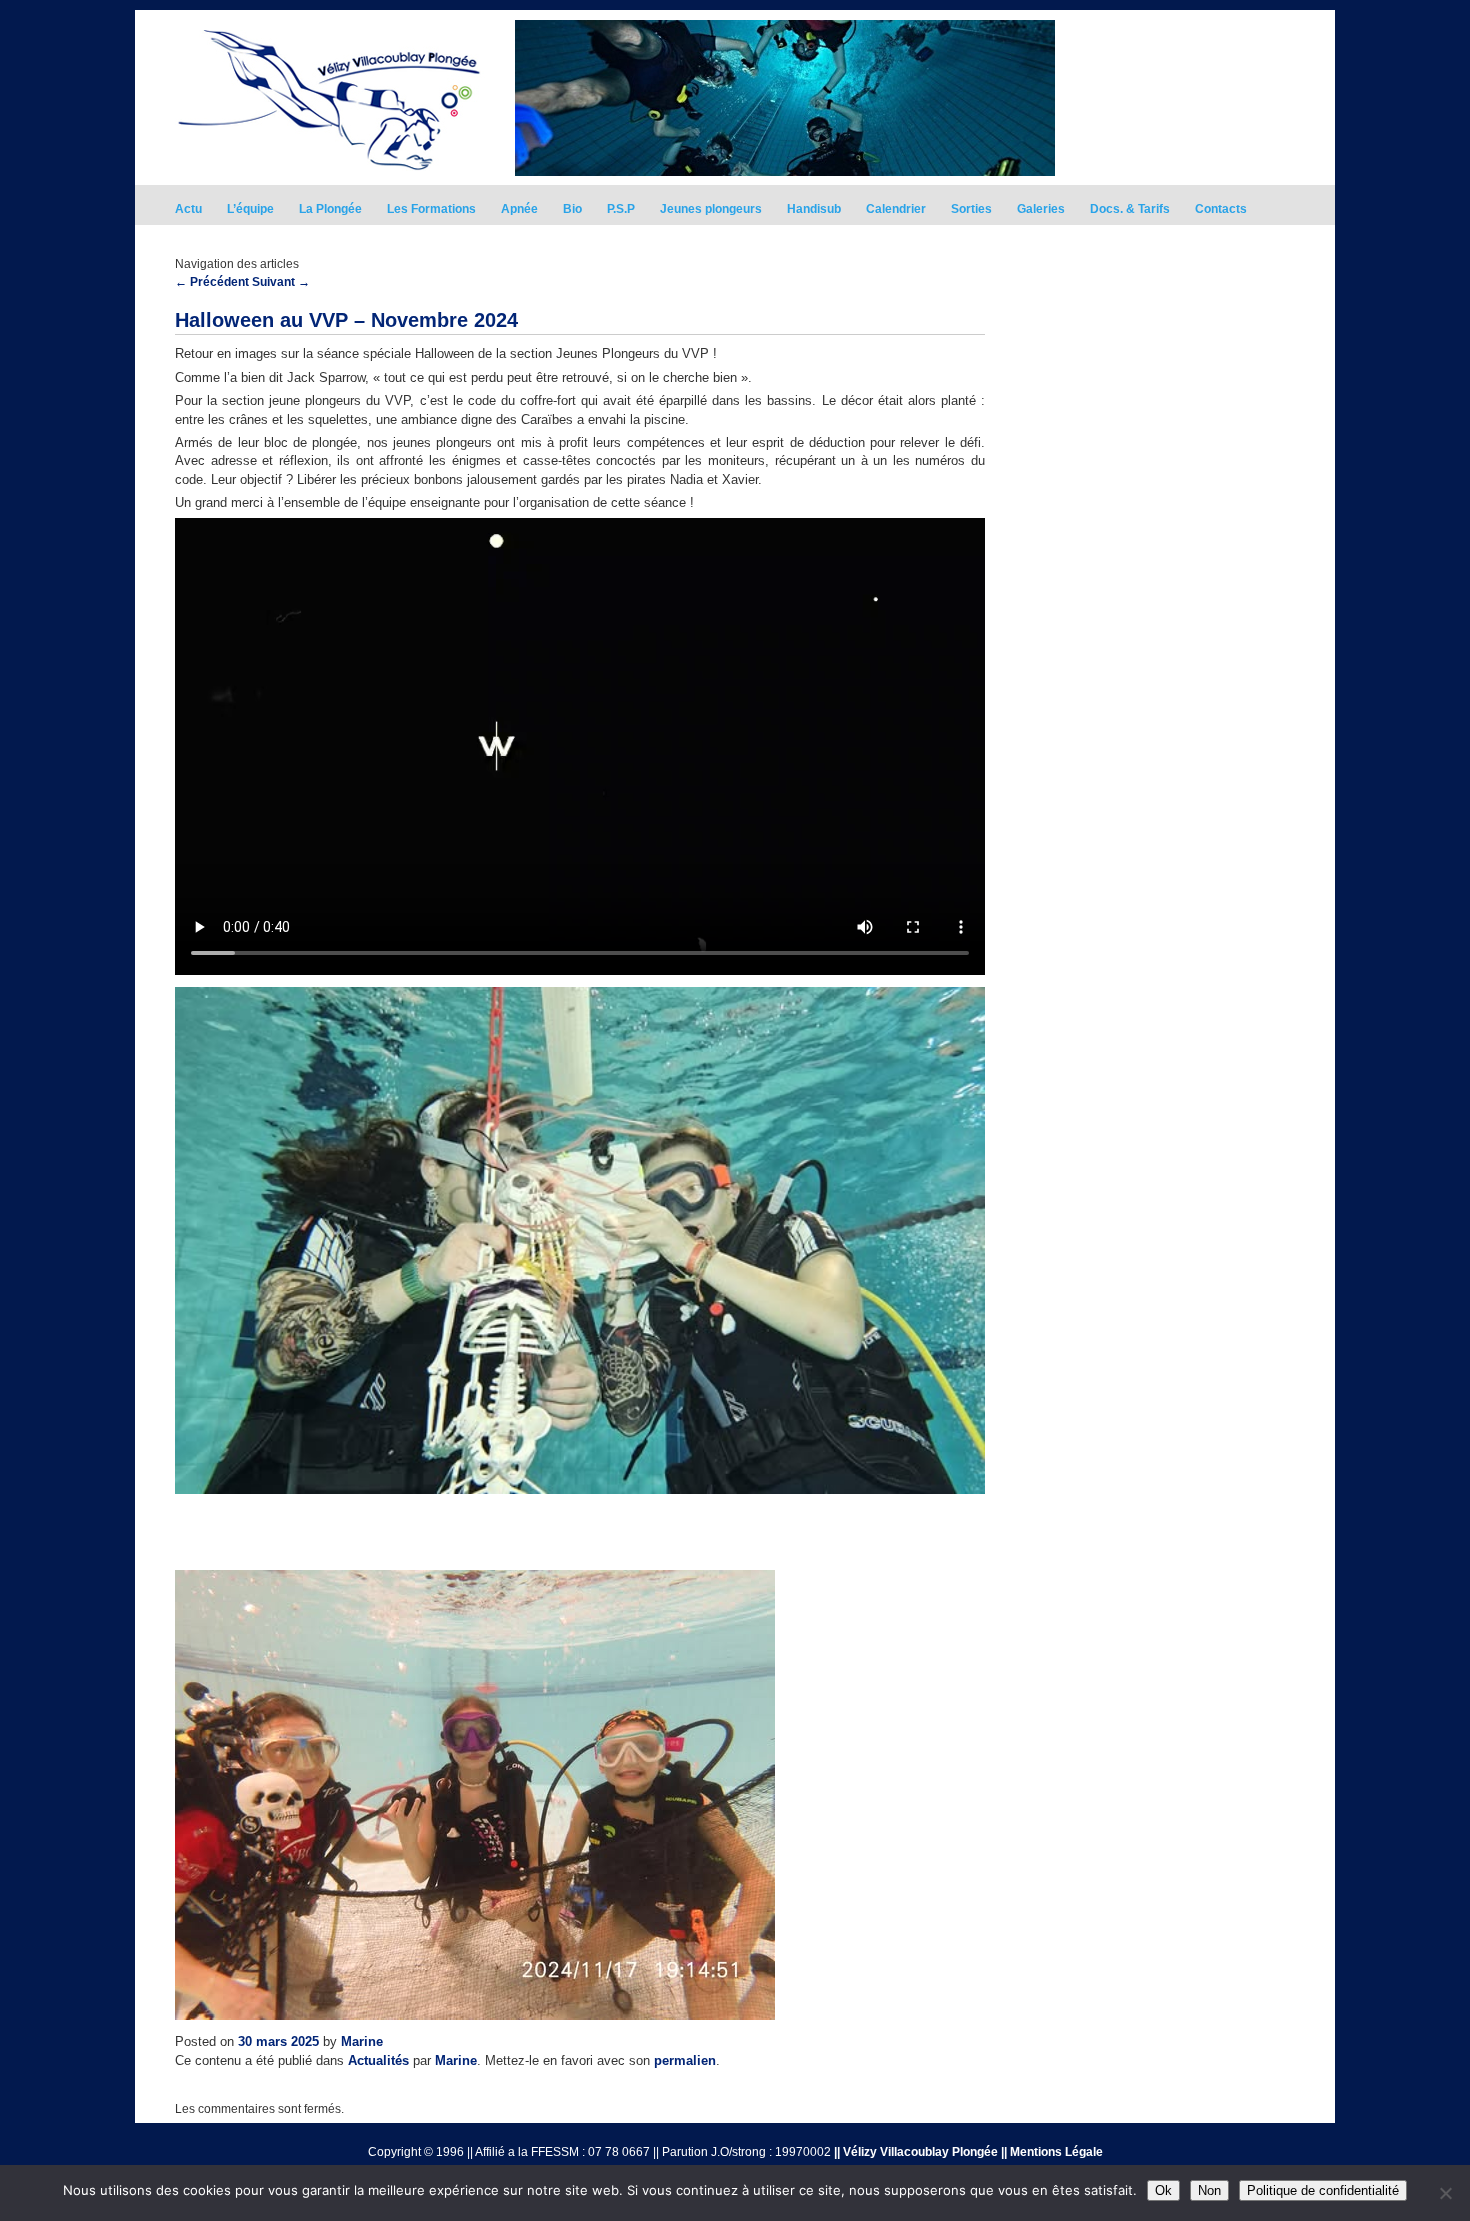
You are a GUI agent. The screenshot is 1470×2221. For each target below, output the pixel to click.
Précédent (212, 282)
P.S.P (621, 209)
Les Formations (431, 209)
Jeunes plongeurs (711, 209)
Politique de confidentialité (1323, 2190)
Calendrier (896, 209)
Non (1209, 2190)
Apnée (519, 209)
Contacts (1221, 209)
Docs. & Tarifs (1130, 209)
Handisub (814, 209)
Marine (362, 2041)
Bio (572, 209)
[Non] (1445, 2193)
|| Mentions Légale (1052, 2152)
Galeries (1041, 209)
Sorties (971, 209)
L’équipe (250, 209)
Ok (1163, 2190)
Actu (188, 209)
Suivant (281, 282)
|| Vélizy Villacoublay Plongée (916, 2152)
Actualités (378, 2060)
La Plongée (330, 209)
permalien (685, 2060)
